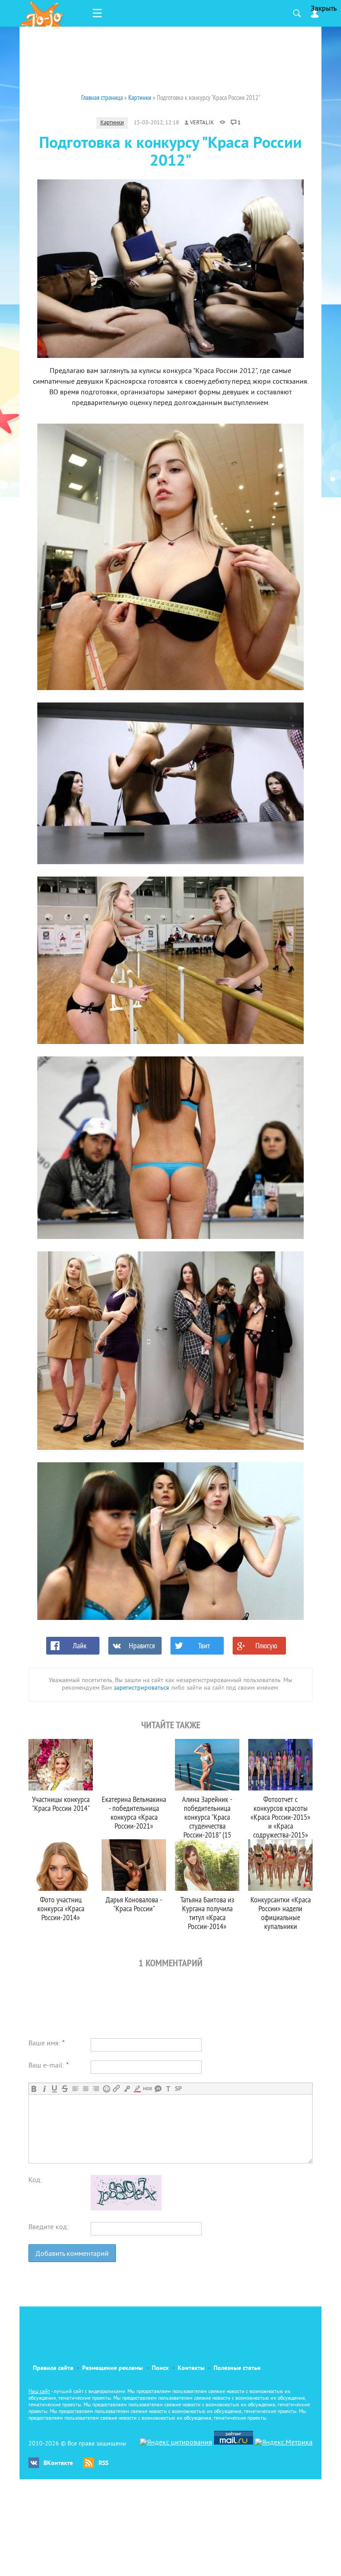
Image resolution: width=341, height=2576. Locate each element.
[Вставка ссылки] (117, 2089)
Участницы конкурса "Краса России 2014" (61, 1804)
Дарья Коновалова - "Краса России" (134, 1904)
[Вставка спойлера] (178, 2089)
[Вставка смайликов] (106, 2089)
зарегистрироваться (141, 1688)
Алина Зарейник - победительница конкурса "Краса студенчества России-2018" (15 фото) (207, 1821)
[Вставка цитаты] (158, 2089)
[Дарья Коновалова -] (134, 1865)
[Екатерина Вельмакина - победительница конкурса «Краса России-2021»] (134, 1765)
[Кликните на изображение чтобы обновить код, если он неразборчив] (126, 2209)
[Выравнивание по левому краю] (75, 2089)
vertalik (202, 123)
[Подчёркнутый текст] (54, 2089)
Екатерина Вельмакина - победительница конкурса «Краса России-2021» (134, 1812)
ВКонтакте (58, 2463)
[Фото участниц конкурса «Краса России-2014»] (61, 1865)
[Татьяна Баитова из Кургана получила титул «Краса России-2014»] (207, 1865)
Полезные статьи (237, 2368)
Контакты (191, 2368)
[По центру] (85, 2089)
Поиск (160, 2368)
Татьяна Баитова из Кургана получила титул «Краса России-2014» (207, 1913)
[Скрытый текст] (148, 2089)
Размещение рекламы (113, 2368)
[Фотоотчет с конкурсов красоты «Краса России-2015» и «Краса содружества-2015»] (280, 1765)
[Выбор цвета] (137, 2089)
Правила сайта (53, 2368)
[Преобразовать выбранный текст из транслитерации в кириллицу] (168, 2089)
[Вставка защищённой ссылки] (127, 2089)
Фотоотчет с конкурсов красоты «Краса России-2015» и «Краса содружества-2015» (280, 1817)
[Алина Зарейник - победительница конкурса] (207, 1765)
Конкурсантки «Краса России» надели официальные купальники (281, 1913)
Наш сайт (39, 2392)
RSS (103, 2463)
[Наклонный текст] (44, 2089)
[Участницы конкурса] (61, 1765)
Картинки (112, 123)
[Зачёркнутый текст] (65, 2089)
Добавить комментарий (72, 2254)
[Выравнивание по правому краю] (96, 2089)
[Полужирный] (34, 2089)
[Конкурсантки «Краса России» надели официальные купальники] (280, 1865)
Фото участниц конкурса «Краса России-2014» (61, 1908)
